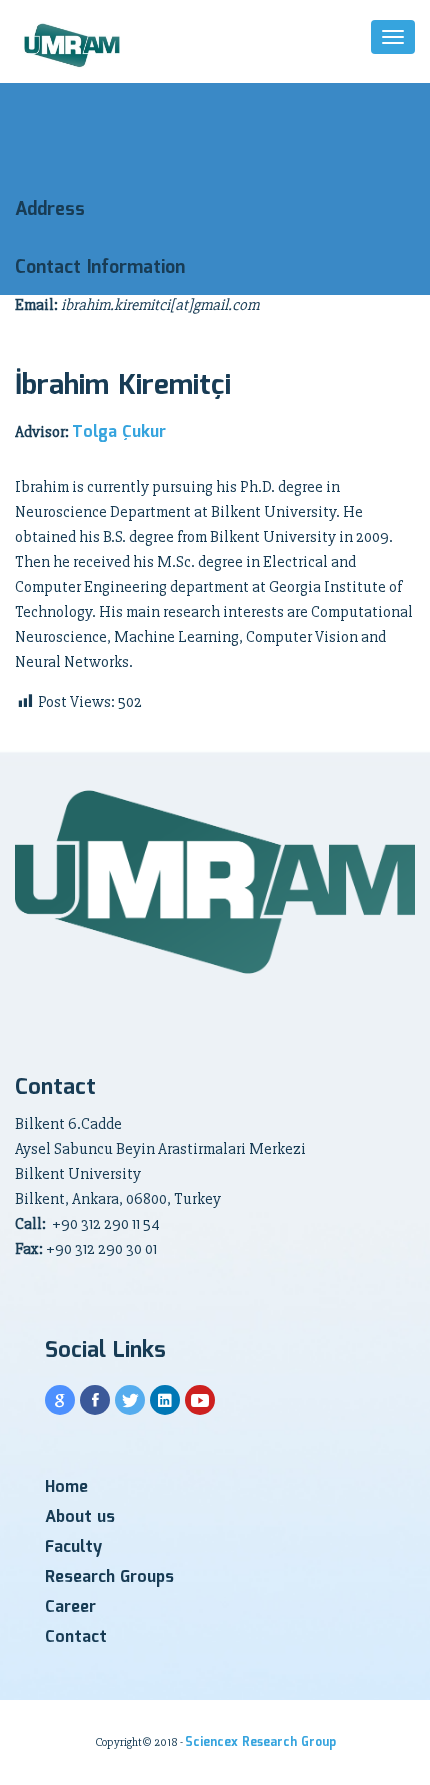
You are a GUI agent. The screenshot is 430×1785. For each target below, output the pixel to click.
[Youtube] (200, 1400)
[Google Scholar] (60, 1400)
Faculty (73, 1547)
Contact (76, 1637)
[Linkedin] (165, 1400)
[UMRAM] (73, 46)
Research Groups (109, 1577)
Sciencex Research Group (260, 1742)
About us (80, 1517)
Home (66, 1487)
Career (70, 1607)
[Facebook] (95, 1400)
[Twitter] (130, 1400)
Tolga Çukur (119, 432)
